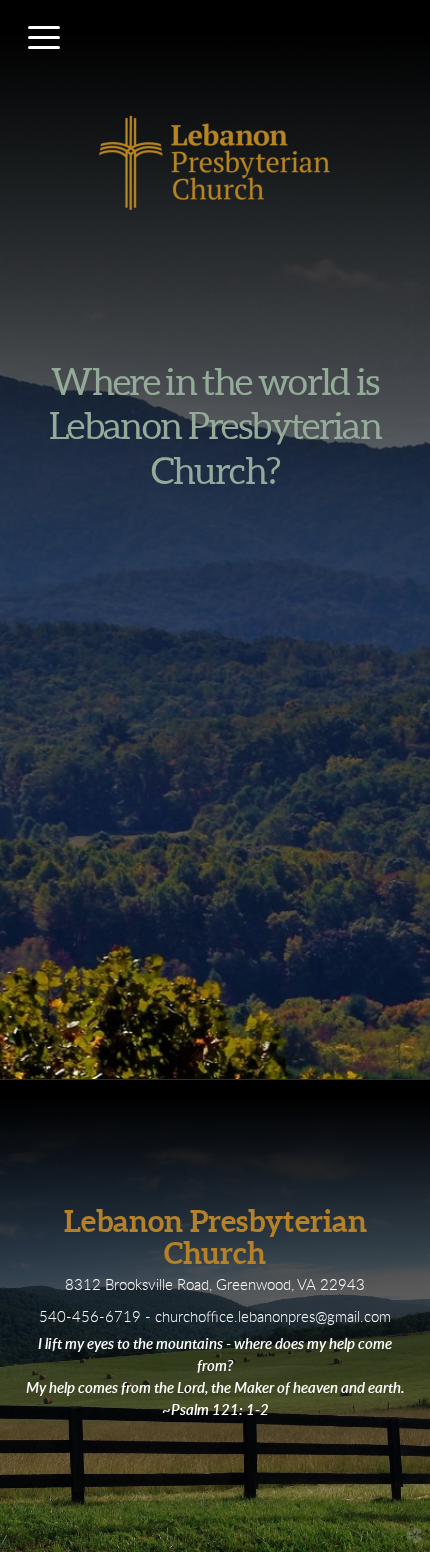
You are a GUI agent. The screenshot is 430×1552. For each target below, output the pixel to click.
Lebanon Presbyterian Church (215, 1237)
